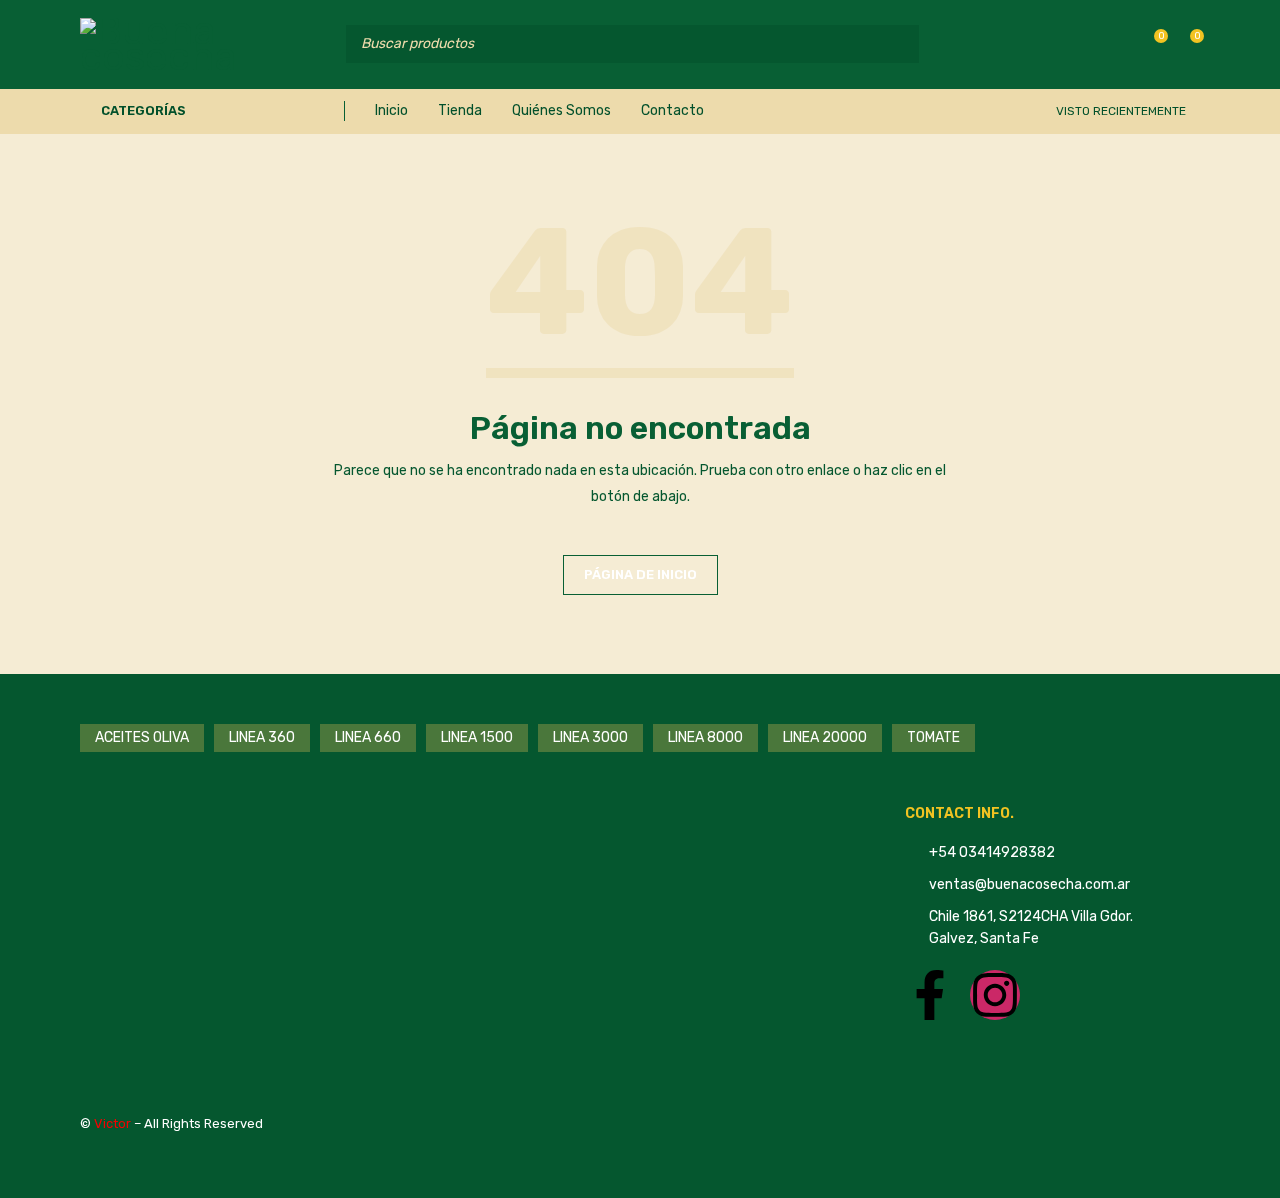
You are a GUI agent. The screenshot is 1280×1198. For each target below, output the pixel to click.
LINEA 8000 (705, 737)
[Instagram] (995, 995)
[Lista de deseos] (1150, 43)
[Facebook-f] (930, 995)
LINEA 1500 (477, 737)
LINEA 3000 (590, 737)
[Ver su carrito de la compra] (1186, 43)
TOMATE (933, 737)
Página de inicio (640, 574)
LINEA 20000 (825, 737)
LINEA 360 (262, 737)
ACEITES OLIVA (142, 737)
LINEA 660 (368, 737)
